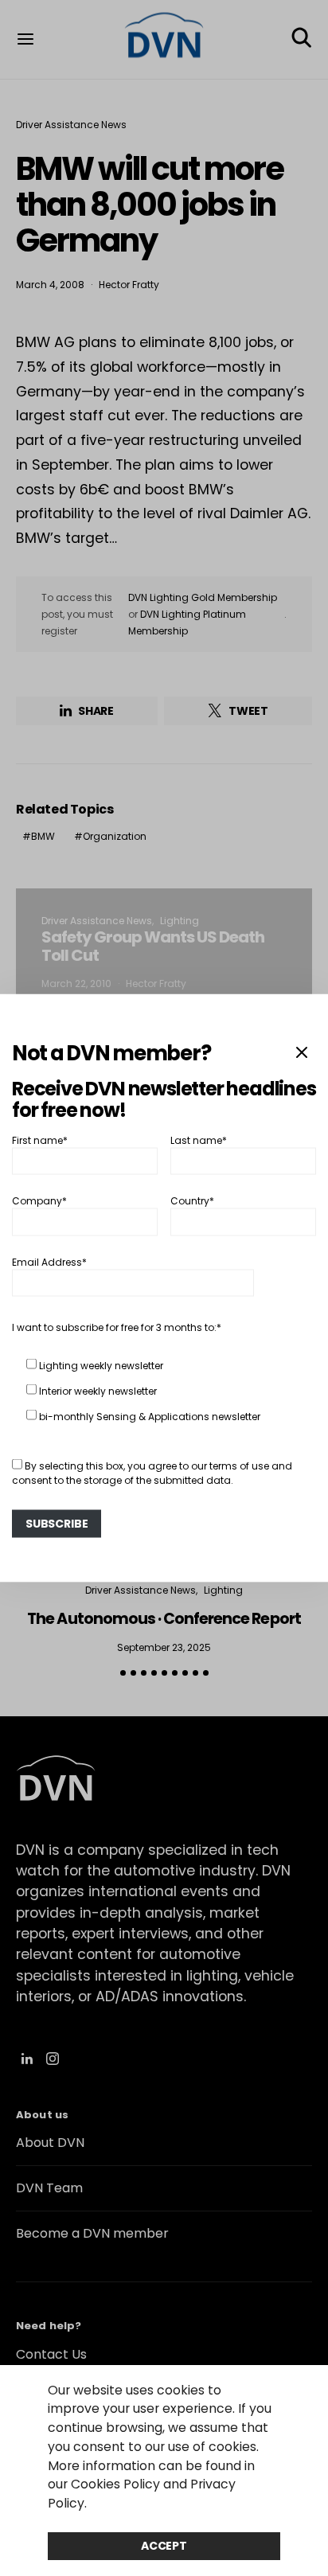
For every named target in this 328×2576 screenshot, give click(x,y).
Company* (39, 1201)
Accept (164, 2546)
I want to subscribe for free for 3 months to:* (117, 1327)
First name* (40, 1140)
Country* (192, 1201)
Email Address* (49, 1261)
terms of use (239, 1465)
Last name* (199, 1140)
